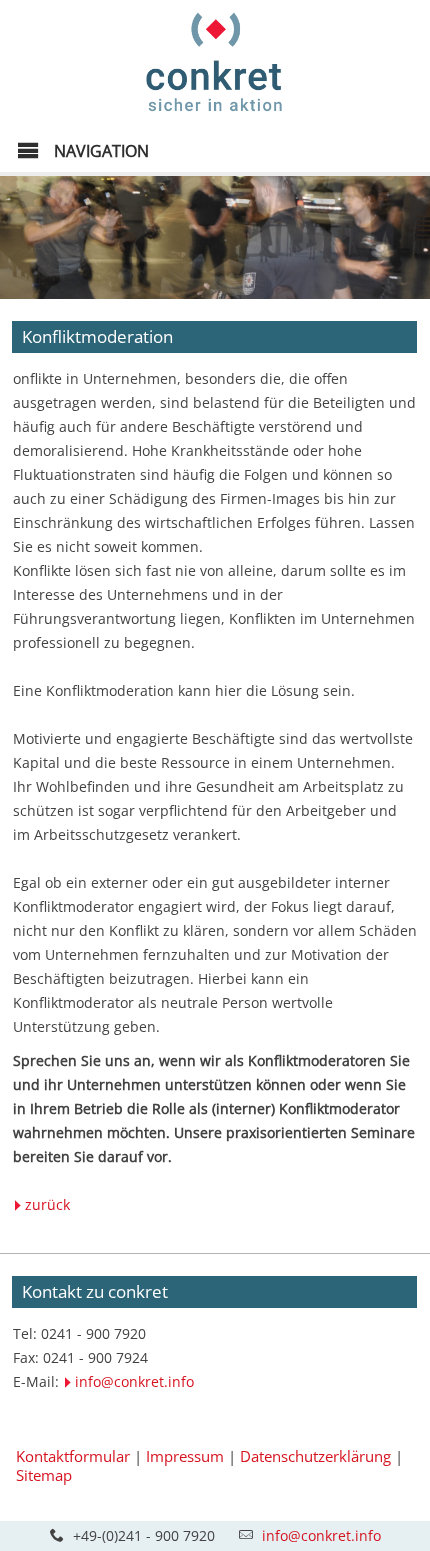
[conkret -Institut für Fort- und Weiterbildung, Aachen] (215, 116)
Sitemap (44, 1475)
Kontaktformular (73, 1456)
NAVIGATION (99, 151)
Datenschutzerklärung (315, 1456)
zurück (47, 1204)
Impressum (185, 1456)
